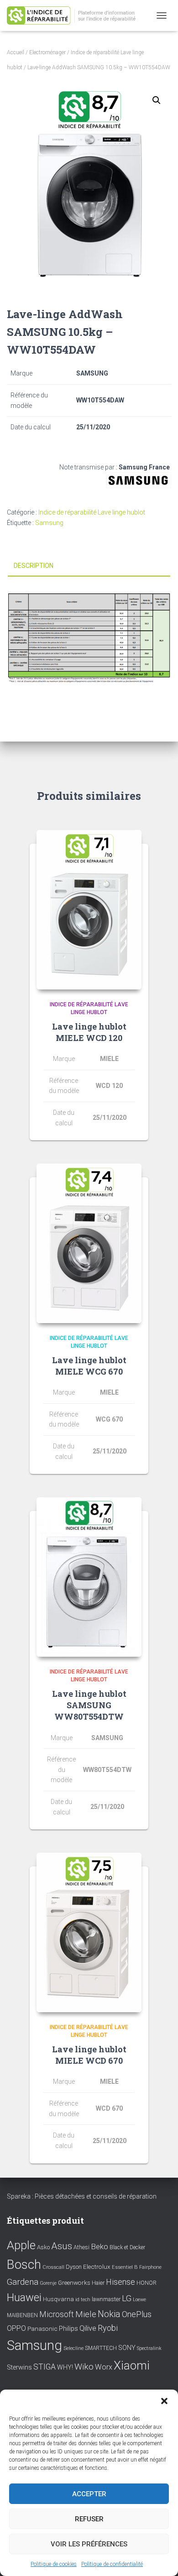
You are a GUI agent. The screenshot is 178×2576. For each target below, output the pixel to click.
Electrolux (97, 2267)
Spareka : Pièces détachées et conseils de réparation (82, 2196)
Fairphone (150, 2267)
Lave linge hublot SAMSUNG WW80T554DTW (89, 1705)
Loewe (139, 2300)
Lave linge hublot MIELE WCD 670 (89, 2055)
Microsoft (57, 2314)
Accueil (16, 52)
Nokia (109, 2314)
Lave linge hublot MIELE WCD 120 (89, 1032)
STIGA (44, 2367)
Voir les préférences (89, 2544)
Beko (99, 2246)
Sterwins (19, 2367)
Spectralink (149, 2348)
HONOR (147, 2283)
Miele (86, 2314)
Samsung (49, 523)
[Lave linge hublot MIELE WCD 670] (89, 1932)
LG (127, 2298)
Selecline (73, 2348)
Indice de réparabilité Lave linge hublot (92, 512)
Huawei (24, 2298)
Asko (43, 2247)
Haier (98, 2283)
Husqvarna (58, 2299)
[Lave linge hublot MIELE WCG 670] (89, 1243)
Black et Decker (127, 2247)
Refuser (89, 2519)
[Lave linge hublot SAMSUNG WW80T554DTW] (89, 1577)
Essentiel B (125, 2267)
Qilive (88, 2328)
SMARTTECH (101, 2348)
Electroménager (47, 52)
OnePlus (137, 2314)
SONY (127, 2348)
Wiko (84, 2367)
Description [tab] (34, 566)
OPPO (16, 2328)
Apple (21, 2245)
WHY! (65, 2367)
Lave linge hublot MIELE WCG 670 (89, 1366)
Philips (68, 2329)
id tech (83, 2300)
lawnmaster (106, 2299)
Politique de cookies (54, 2564)
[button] (164, 2401)
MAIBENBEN (22, 2315)
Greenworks (74, 2282)
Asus (62, 2246)
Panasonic (42, 2329)
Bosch (24, 2264)
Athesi (81, 2247)
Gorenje (48, 2283)
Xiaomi (132, 2365)
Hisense (120, 2282)
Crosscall (53, 2267)
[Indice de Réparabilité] (78, 16)
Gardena (23, 2282)
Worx (104, 2367)
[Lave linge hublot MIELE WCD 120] (89, 910)
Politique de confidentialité (112, 2564)
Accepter (89, 2494)
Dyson (74, 2267)
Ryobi (108, 2328)
